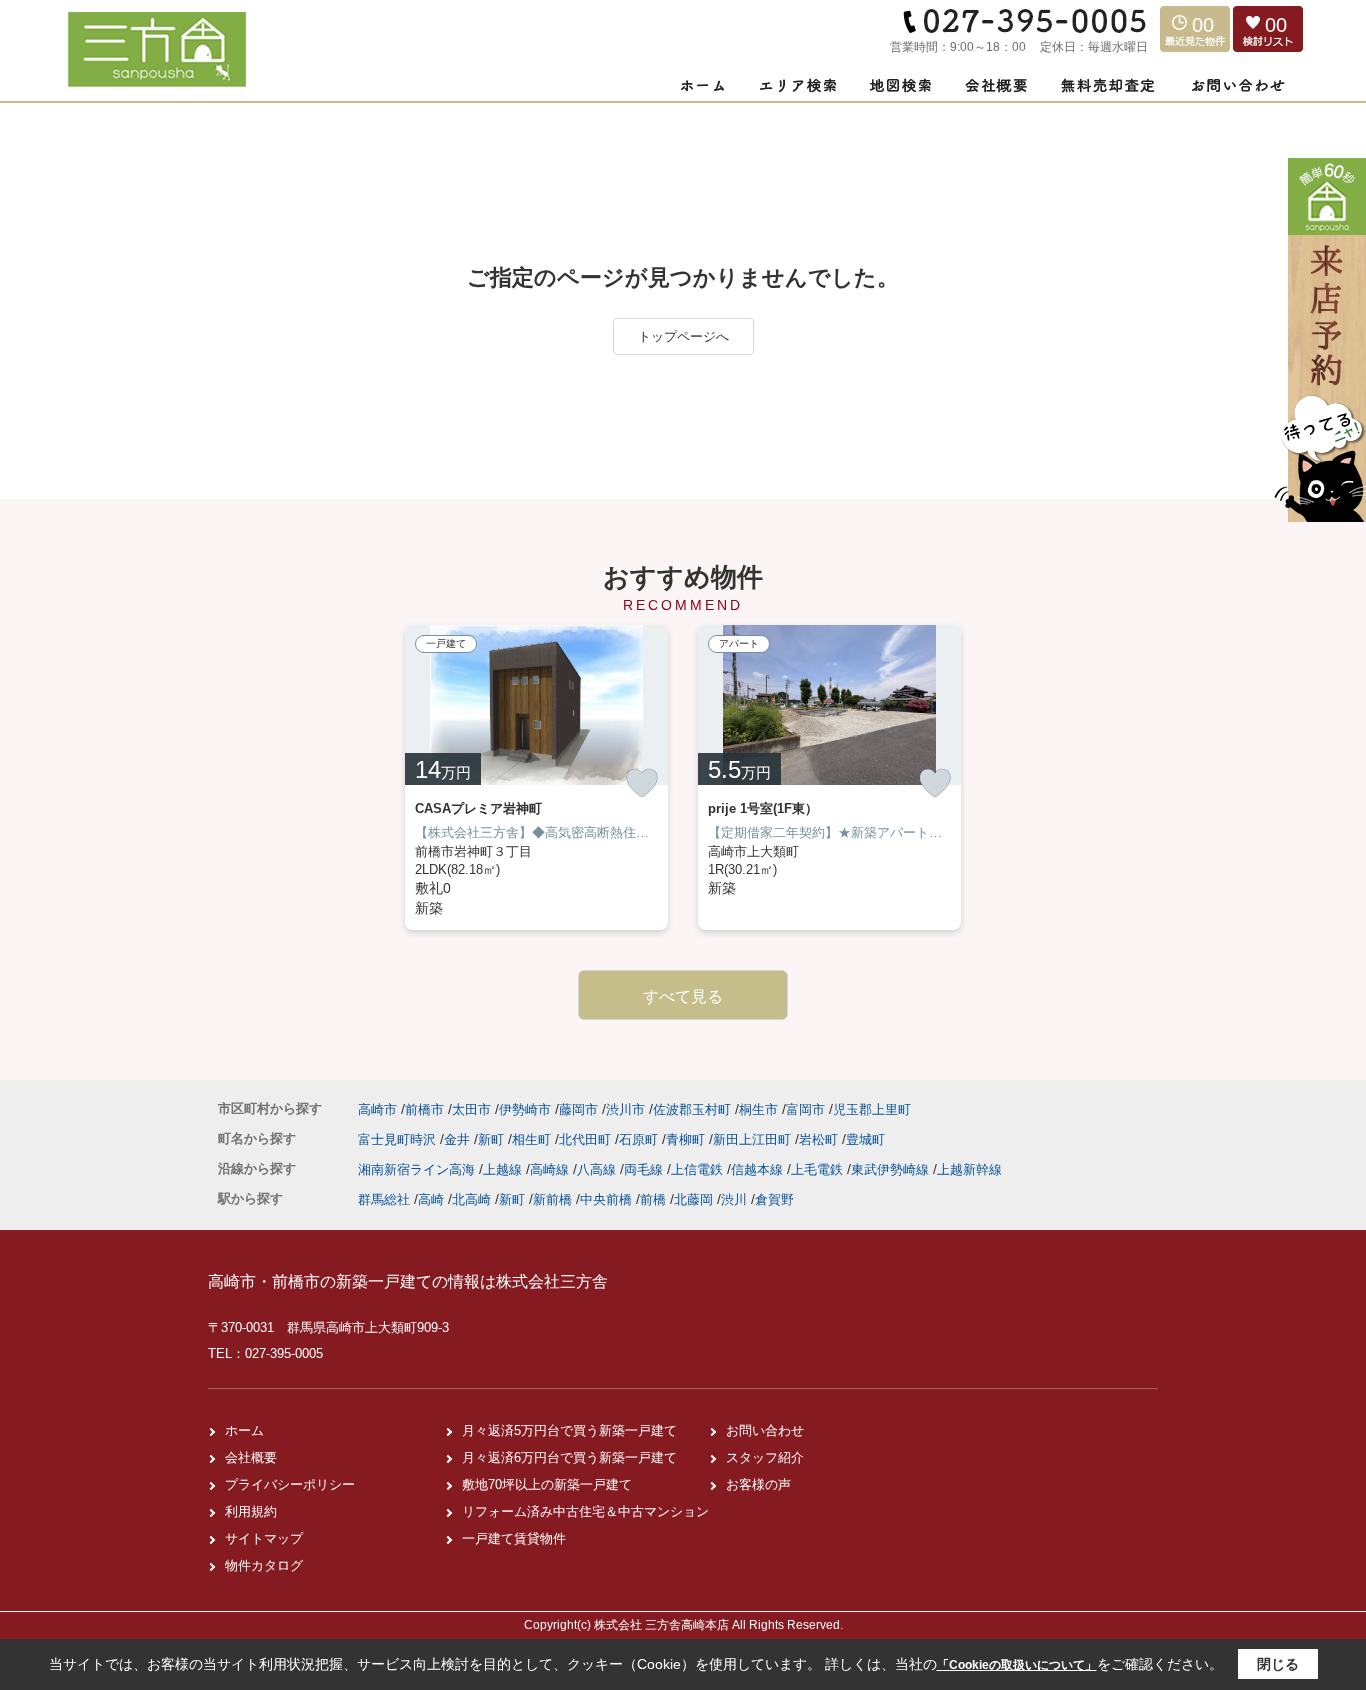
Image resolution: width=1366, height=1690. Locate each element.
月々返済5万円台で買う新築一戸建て (569, 1430)
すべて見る (683, 996)
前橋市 (424, 1109)
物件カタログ (264, 1565)
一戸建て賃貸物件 (514, 1538)
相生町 (533, 1139)
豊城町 (865, 1139)
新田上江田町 (754, 1139)
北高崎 (471, 1199)
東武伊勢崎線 (892, 1169)
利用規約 (251, 1511)
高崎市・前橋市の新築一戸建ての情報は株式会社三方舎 (408, 1281)
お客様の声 (758, 1484)
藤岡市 (578, 1109)
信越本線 (759, 1169)
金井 (459, 1139)
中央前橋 (606, 1199)
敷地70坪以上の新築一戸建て (547, 1484)
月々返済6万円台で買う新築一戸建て (569, 1457)
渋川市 (625, 1109)
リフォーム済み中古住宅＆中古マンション (585, 1511)
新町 (493, 1139)
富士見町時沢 (399, 1139)
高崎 (431, 1199)
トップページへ (683, 336)
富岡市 (805, 1109)
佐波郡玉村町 (692, 1109)
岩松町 (820, 1139)
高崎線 (551, 1169)
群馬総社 (384, 1199)
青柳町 (687, 1139)
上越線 (504, 1169)
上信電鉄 (699, 1169)
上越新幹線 (969, 1169)
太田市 (471, 1109)
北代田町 (587, 1139)
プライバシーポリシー (290, 1484)
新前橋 (552, 1199)
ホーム (244, 1430)
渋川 (734, 1199)
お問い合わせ (765, 1430)
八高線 (598, 1169)
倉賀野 (774, 1199)
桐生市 (758, 1109)
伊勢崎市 (525, 1109)
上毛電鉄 (819, 1169)
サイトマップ (264, 1538)
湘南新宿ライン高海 (418, 1169)
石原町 (640, 1139)
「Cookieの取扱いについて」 (1017, 1665)
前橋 (653, 1199)
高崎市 (377, 1109)
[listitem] (536, 777)
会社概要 (251, 1457)
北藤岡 (693, 1199)
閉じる (1278, 1664)
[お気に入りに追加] (642, 783)
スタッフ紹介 (765, 1457)
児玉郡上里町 (872, 1109)
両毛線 (645, 1169)
